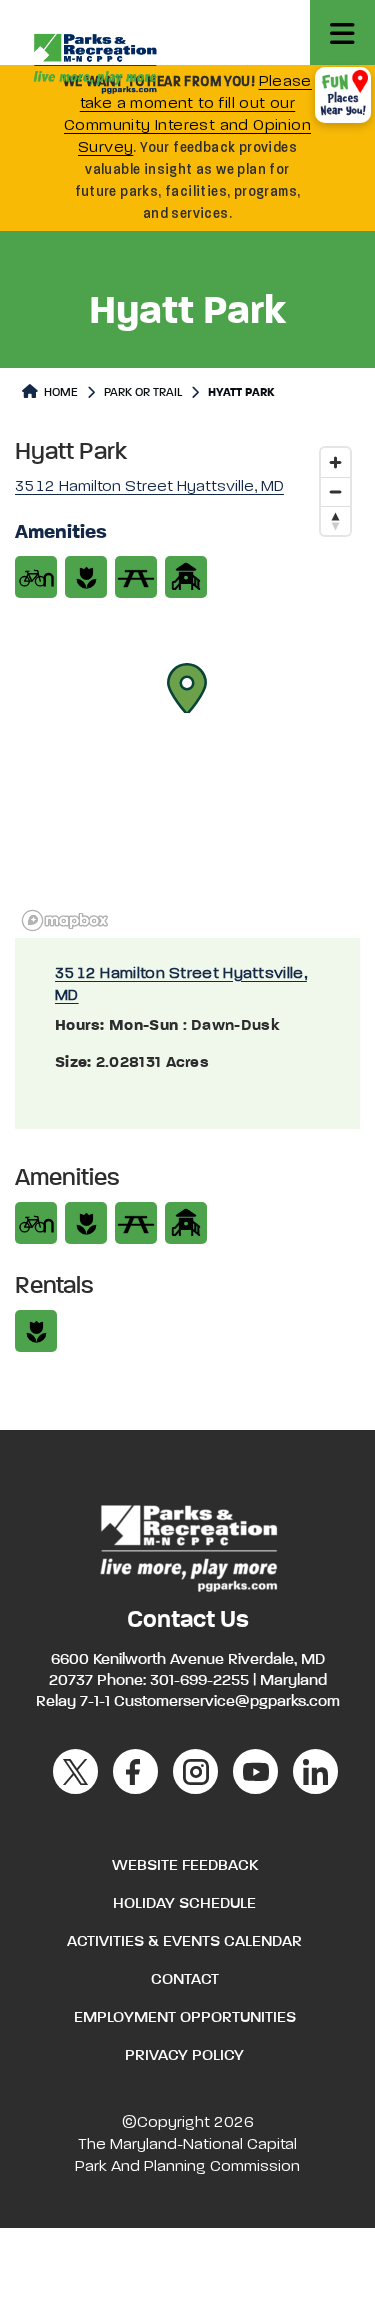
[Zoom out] (335, 491)
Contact (185, 1980)
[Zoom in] (335, 462)
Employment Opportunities (185, 2018)
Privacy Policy (184, 2056)
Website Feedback (185, 1866)
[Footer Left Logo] (187, 1546)
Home (59, 393)
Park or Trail (143, 393)
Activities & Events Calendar (184, 1942)
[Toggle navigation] (342, 32)
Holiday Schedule (184, 1904)
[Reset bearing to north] (335, 520)
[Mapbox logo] (65, 920)
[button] (187, 688)
